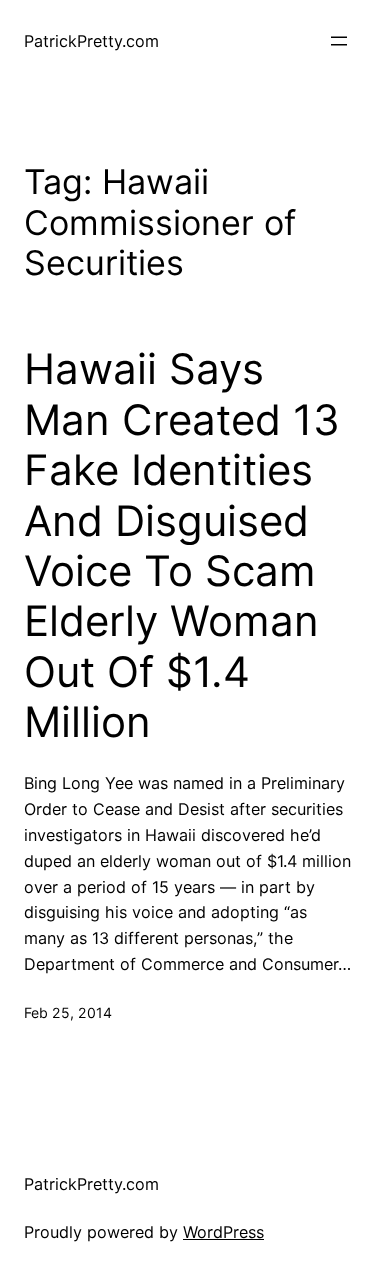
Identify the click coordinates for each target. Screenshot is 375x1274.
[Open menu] (339, 41)
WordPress (223, 1232)
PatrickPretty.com (91, 41)
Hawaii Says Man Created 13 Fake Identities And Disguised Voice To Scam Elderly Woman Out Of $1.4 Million (182, 545)
